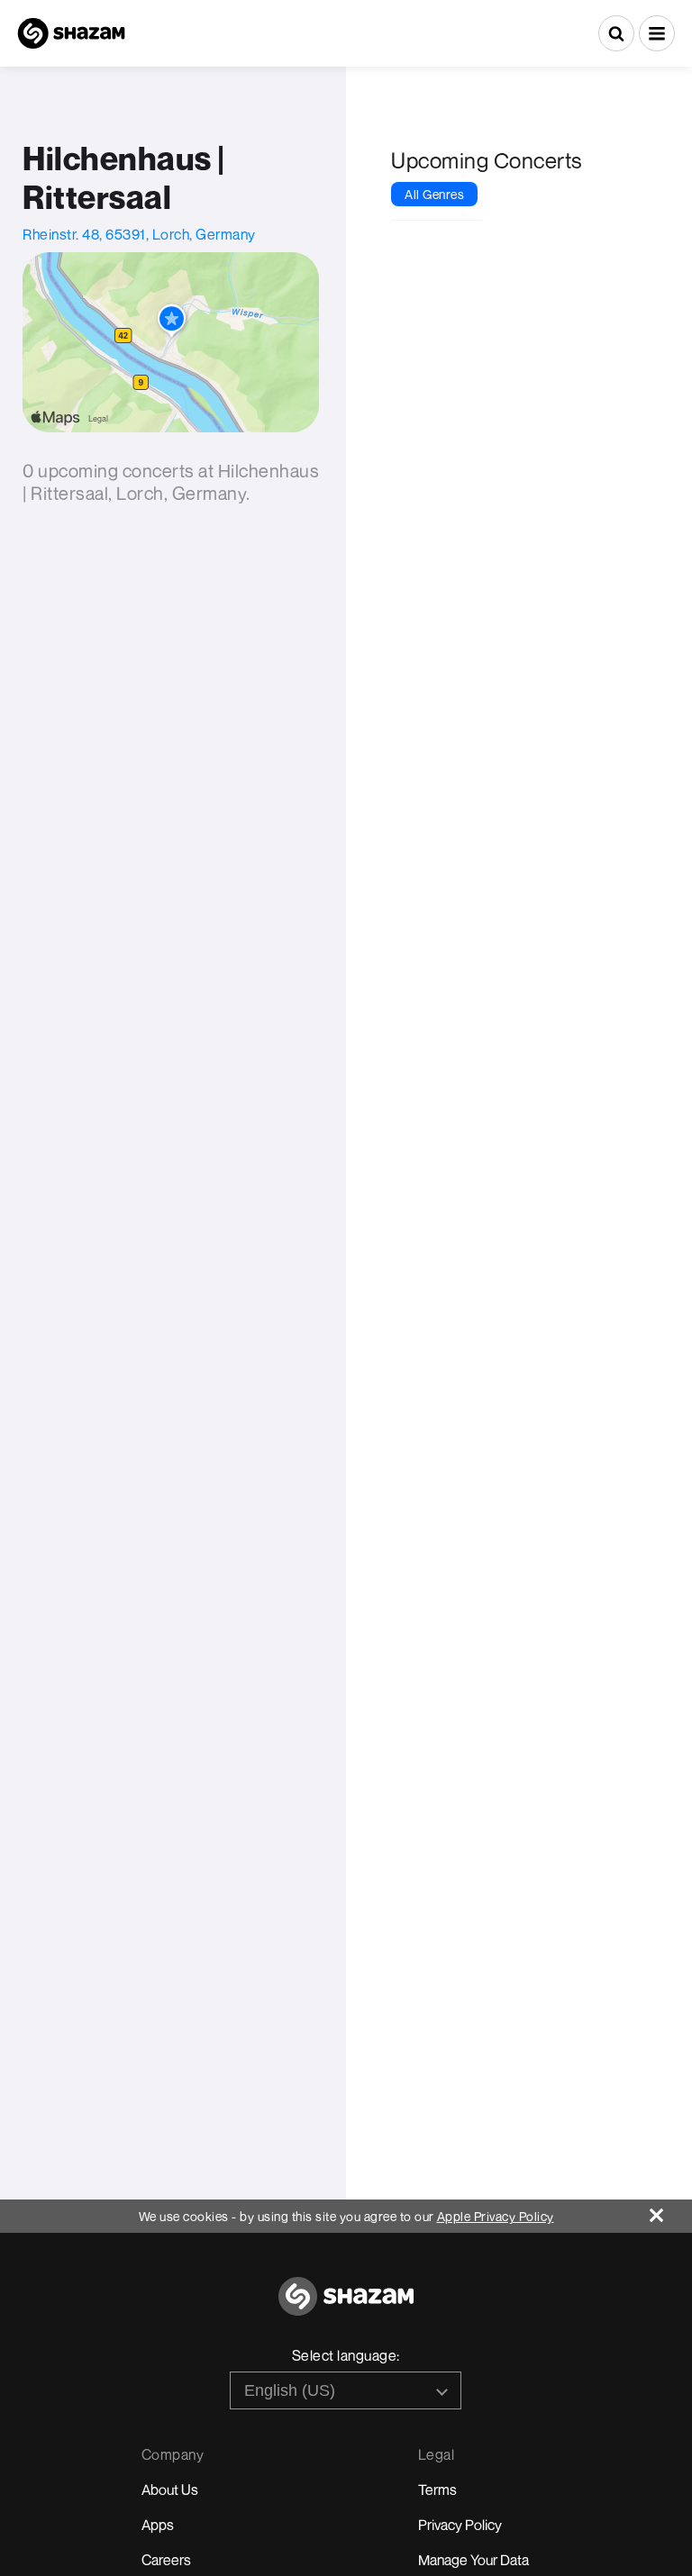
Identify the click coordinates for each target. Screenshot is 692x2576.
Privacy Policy (460, 2525)
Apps (158, 2525)
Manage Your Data (473, 2560)
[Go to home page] (346, 2306)
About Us (170, 2490)
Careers (166, 2560)
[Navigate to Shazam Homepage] (71, 33)
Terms (437, 2490)
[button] (657, 33)
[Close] (671, 2211)
